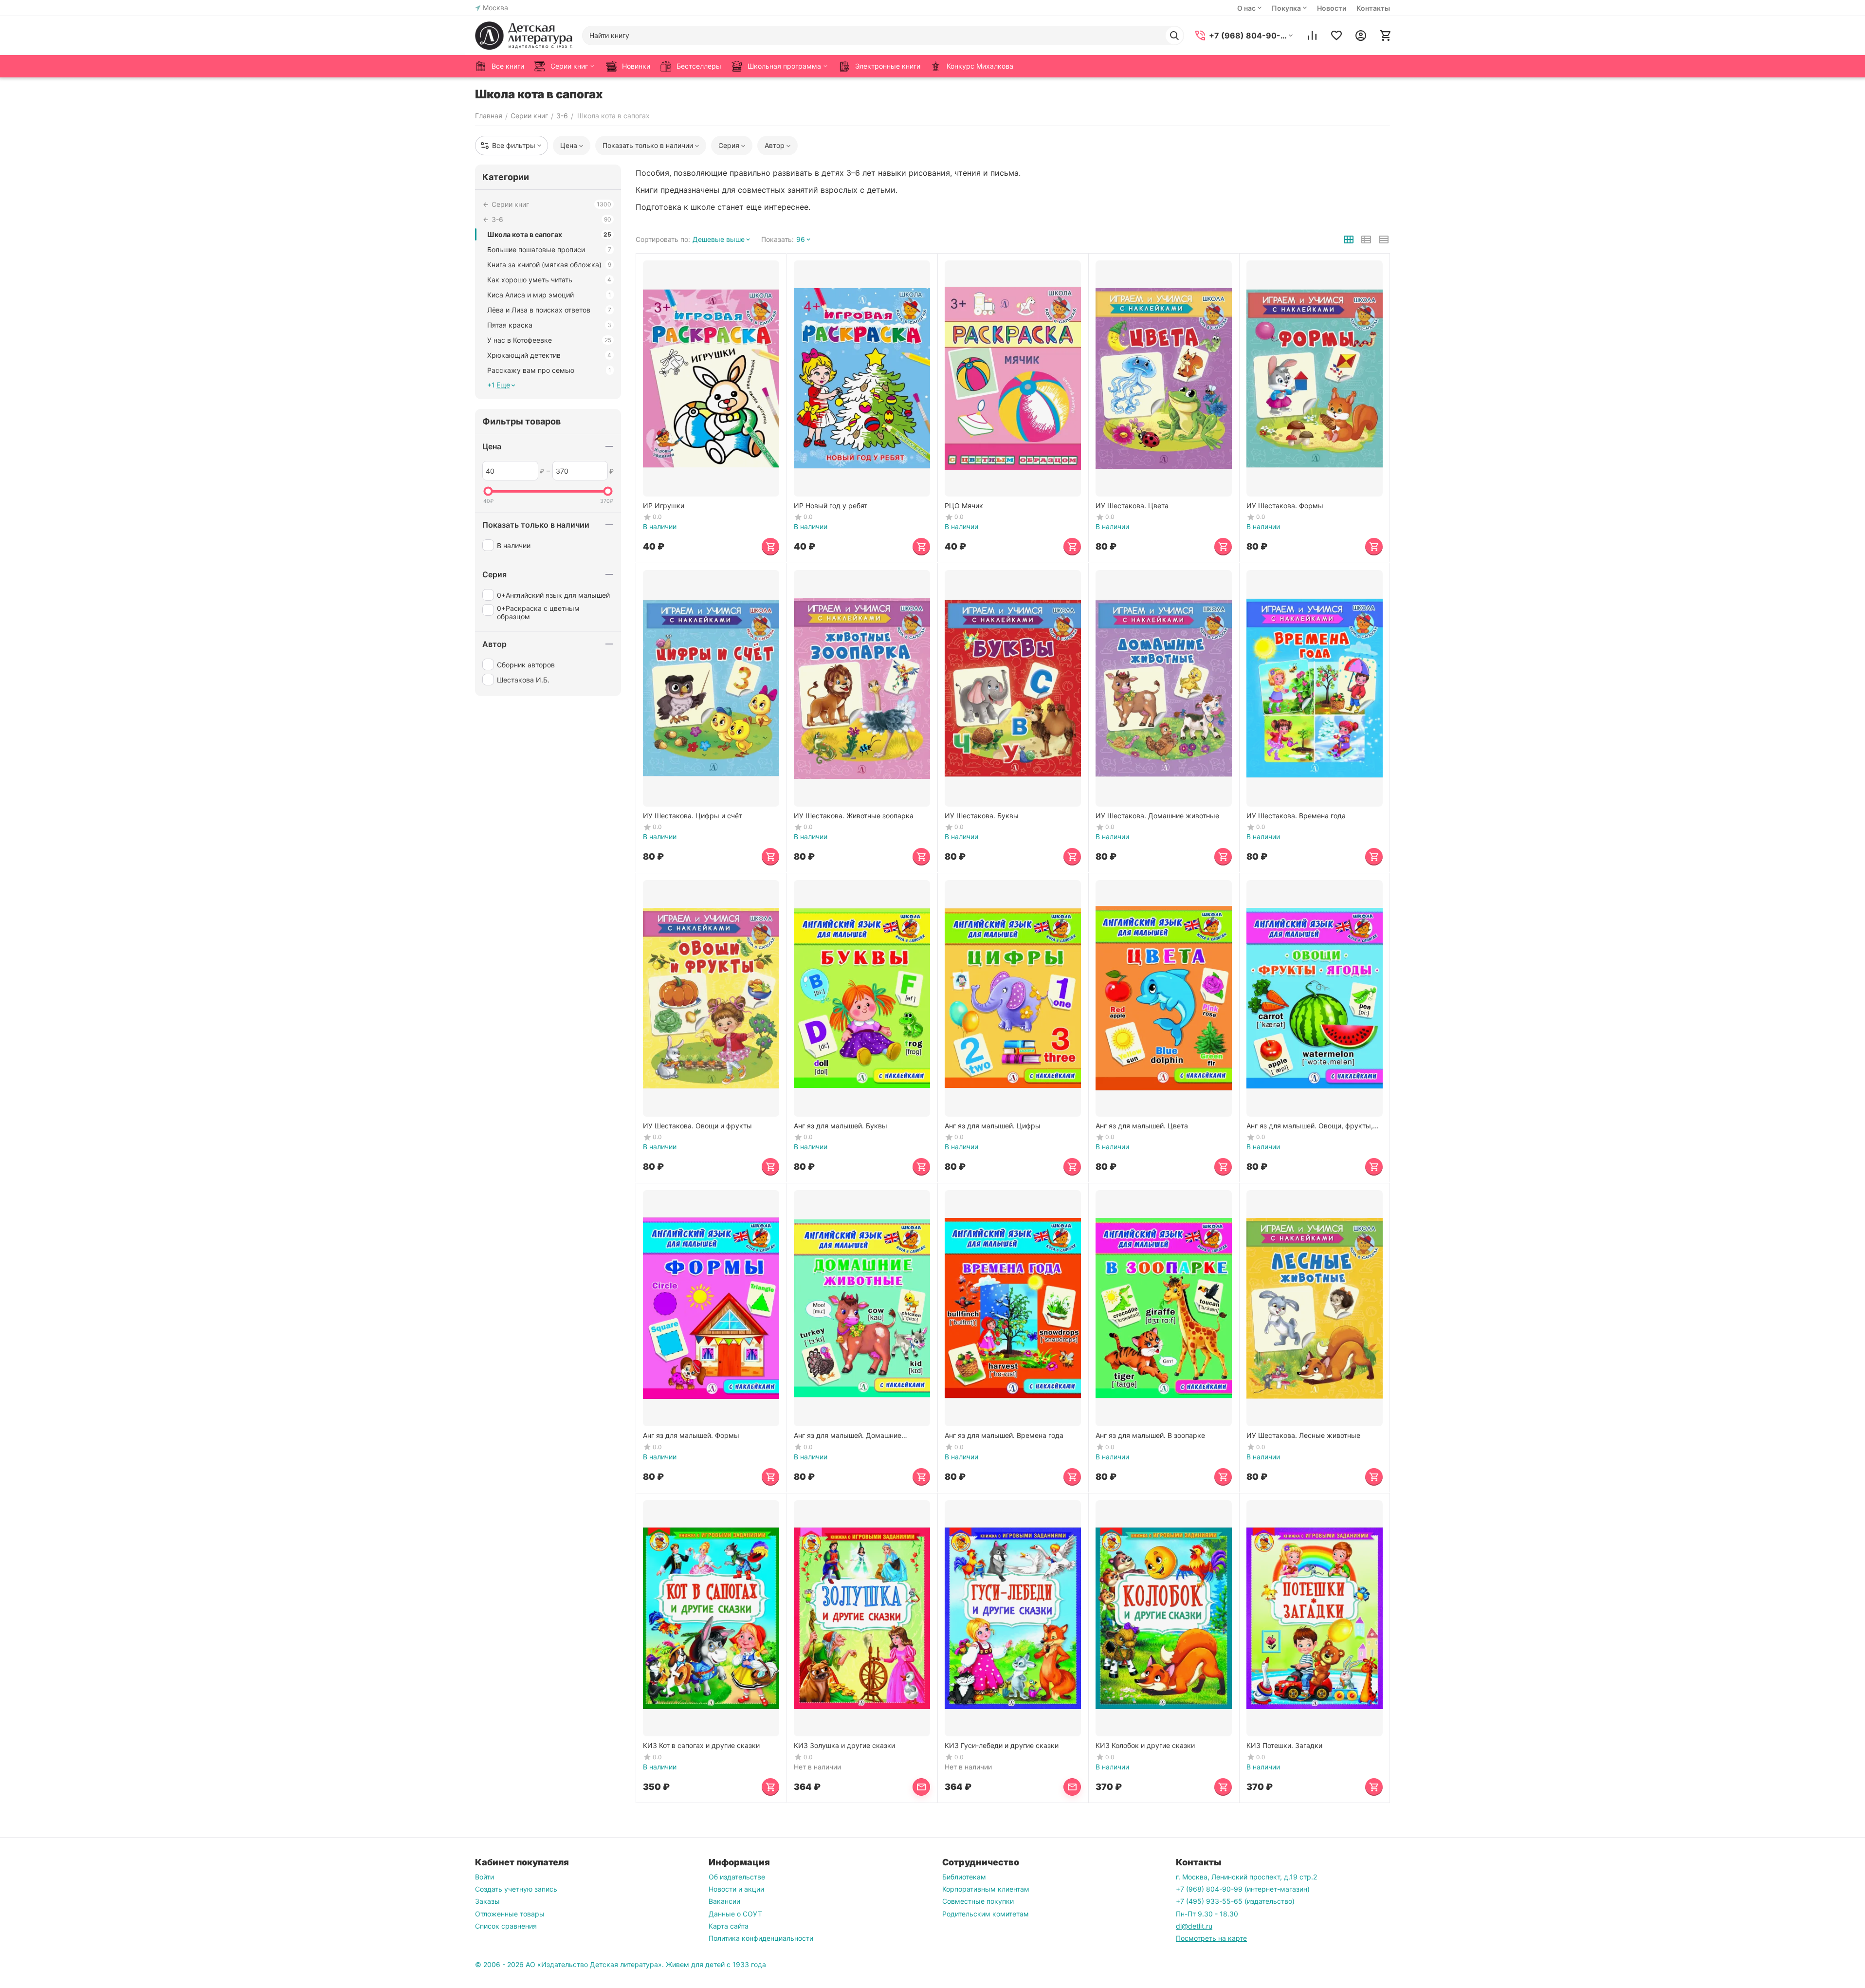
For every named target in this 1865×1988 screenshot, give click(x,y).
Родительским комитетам (986, 1914)
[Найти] (1174, 36)
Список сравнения (506, 1926)
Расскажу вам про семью (549, 370)
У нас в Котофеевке (549, 340)
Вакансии (724, 1901)
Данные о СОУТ (735, 1914)
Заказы (487, 1901)
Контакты (1373, 8)
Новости (1332, 8)
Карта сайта (729, 1926)
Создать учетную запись (516, 1889)
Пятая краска (549, 325)
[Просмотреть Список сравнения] (1312, 36)
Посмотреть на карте (1211, 1938)
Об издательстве (737, 1877)
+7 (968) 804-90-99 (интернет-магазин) (1243, 1889)
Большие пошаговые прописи (549, 249)
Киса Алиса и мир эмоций (549, 295)
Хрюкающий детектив (549, 355)
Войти (485, 1877)
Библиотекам (964, 1877)
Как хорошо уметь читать (549, 280)
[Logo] (524, 36)
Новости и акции (736, 1889)
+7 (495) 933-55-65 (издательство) (1235, 1901)
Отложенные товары (510, 1914)
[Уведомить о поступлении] (921, 1787)
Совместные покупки (978, 1901)
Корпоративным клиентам (986, 1889)
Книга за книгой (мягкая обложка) (549, 265)
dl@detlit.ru (1194, 1926)
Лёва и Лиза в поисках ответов (549, 310)
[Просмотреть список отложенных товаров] (1336, 36)
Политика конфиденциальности (761, 1938)
